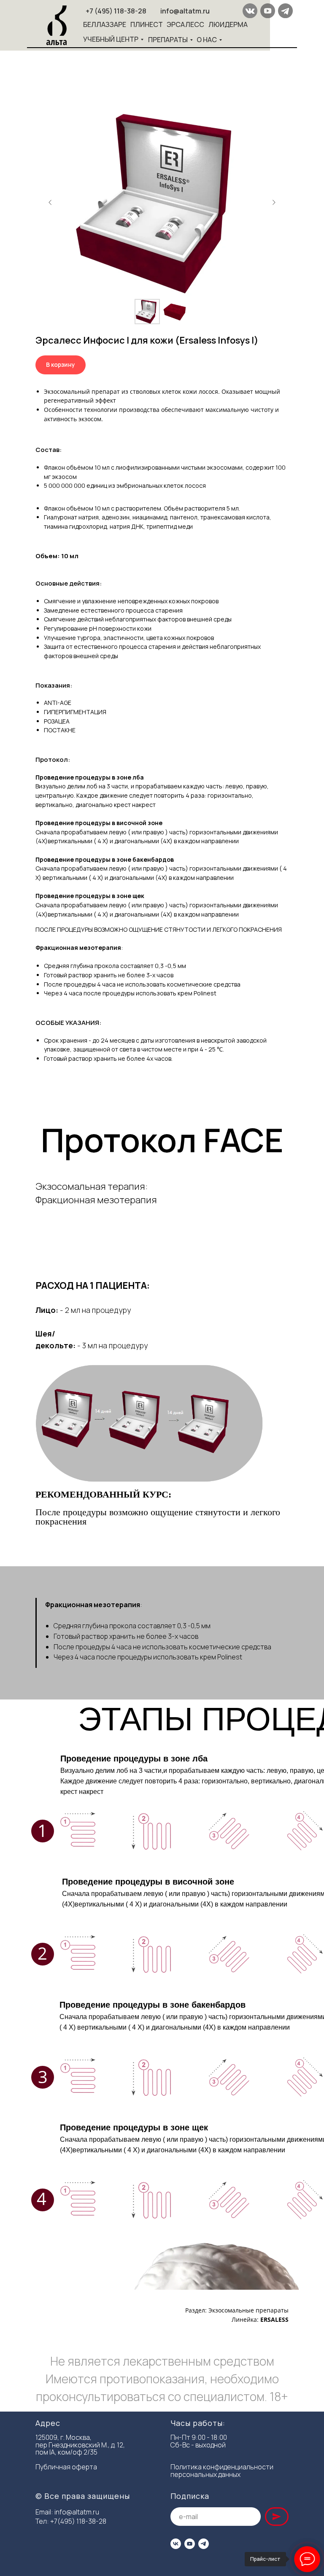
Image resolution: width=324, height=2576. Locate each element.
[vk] (176, 2544)
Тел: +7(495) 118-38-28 (71, 2521)
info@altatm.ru (77, 2512)
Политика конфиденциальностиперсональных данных (222, 2471)
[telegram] (204, 2544)
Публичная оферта (66, 2467)
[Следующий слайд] (274, 202)
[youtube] (190, 2544)
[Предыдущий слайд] (50, 202)
